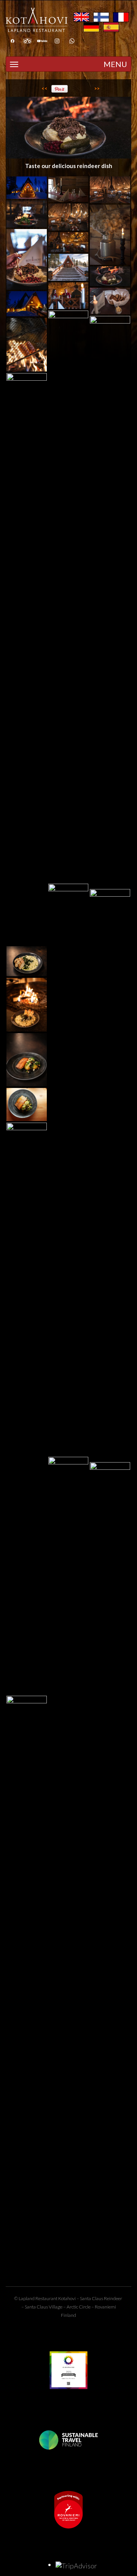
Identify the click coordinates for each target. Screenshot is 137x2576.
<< (45, 88)
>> (97, 88)
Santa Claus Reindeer (101, 2298)
